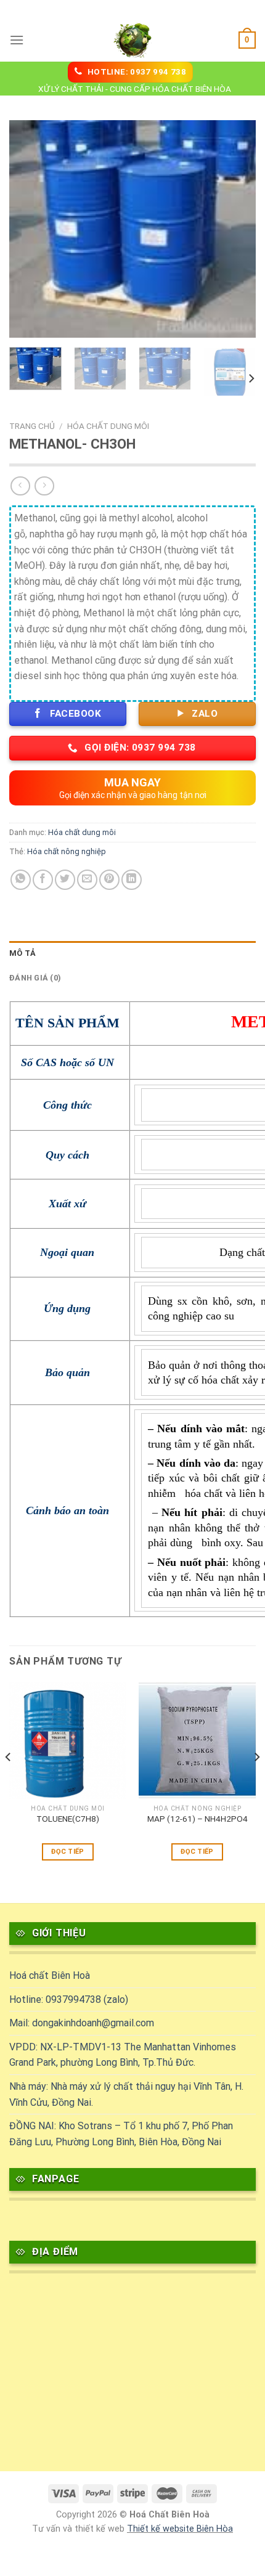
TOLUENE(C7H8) (68, 1819)
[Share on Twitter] (65, 880)
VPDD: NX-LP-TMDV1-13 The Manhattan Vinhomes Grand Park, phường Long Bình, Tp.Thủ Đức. (123, 2055)
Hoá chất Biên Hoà (50, 1975)
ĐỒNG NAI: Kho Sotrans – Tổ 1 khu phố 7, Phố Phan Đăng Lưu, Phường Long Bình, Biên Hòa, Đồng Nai (121, 2134)
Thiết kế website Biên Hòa (180, 2529)
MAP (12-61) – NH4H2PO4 (198, 1819)
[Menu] (17, 40)
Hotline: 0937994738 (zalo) (69, 1999)
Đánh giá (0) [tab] (35, 978)
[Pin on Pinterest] (109, 880)
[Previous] (30, 229)
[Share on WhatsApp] (21, 880)
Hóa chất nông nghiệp (67, 851)
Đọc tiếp (68, 1852)
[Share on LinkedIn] (132, 880)
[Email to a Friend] (87, 880)
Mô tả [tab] (22, 953)
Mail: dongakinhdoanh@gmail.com (82, 2023)
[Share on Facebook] (43, 880)
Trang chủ (32, 426)
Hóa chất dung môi (108, 426)
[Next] (235, 229)
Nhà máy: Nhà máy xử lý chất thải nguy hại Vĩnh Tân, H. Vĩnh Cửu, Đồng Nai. (126, 2094)
